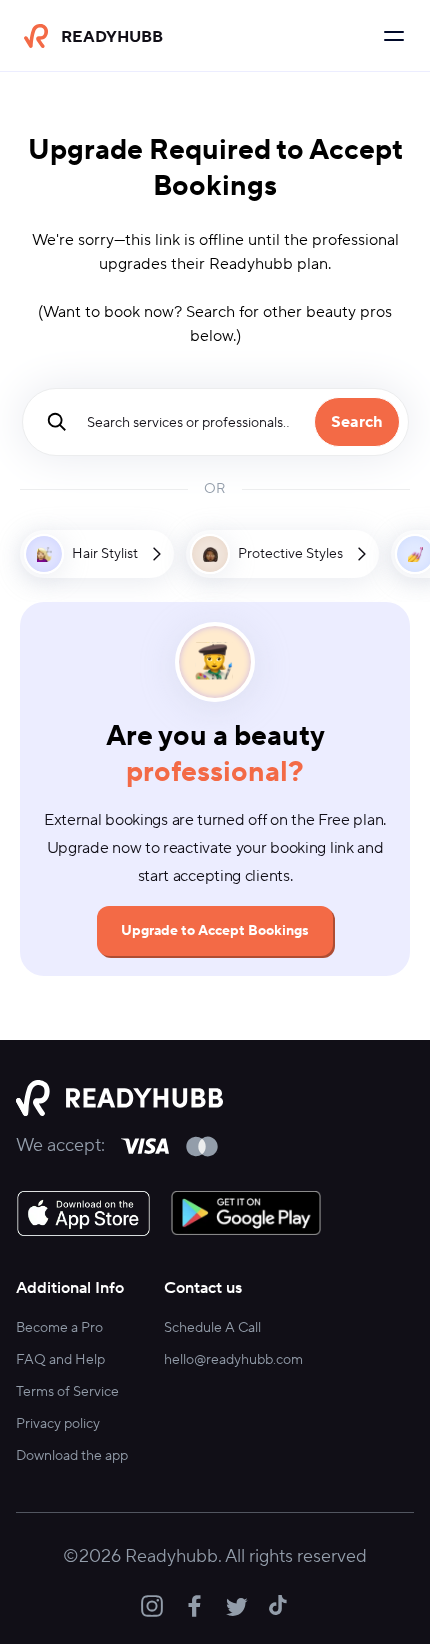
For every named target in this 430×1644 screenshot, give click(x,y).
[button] (97, 554)
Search (357, 422)
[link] (83, 1213)
